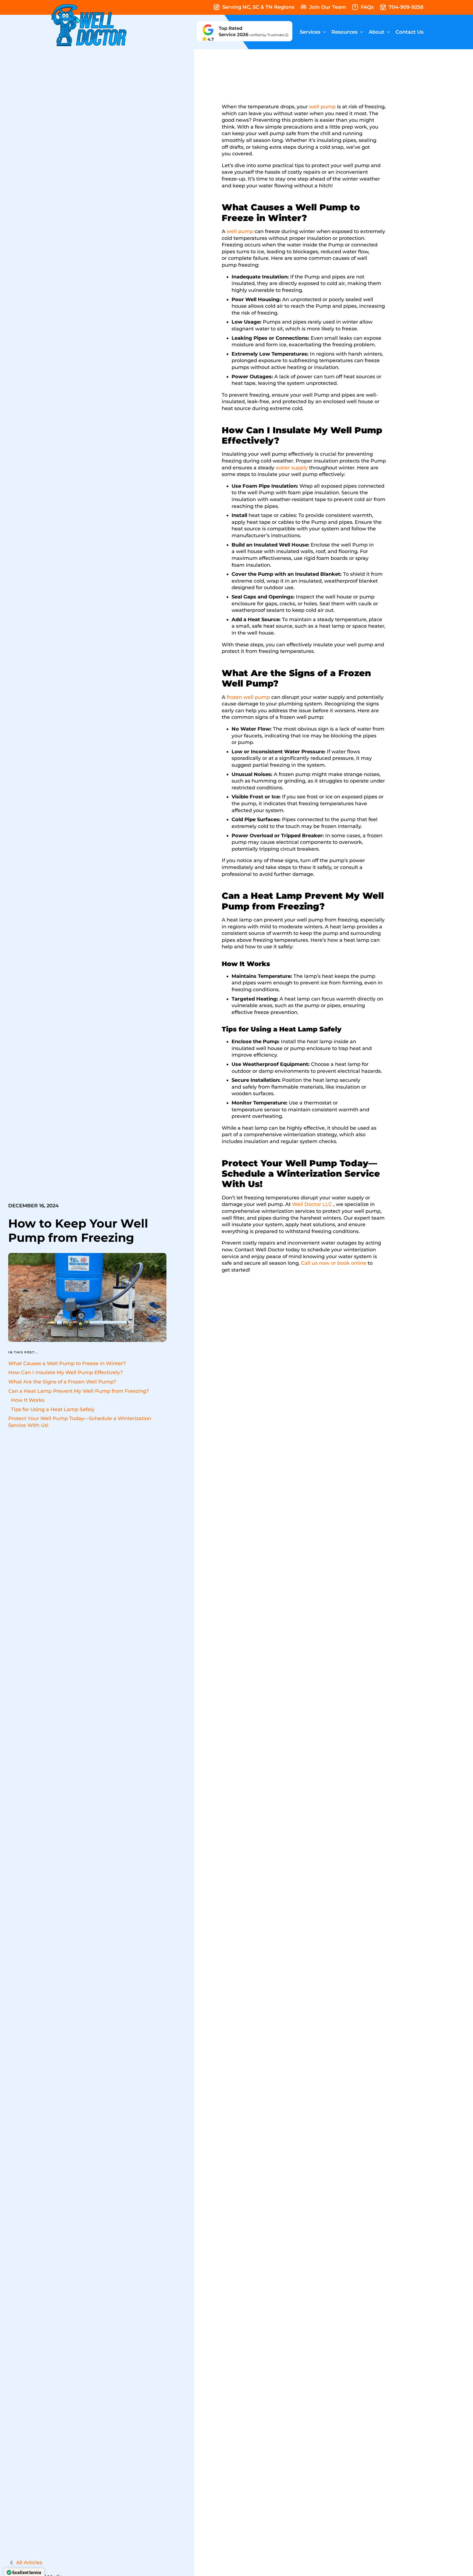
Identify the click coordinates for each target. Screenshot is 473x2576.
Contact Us (409, 32)
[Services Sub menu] (324, 32)
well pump (322, 107)
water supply (292, 468)
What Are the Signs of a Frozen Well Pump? (62, 1382)
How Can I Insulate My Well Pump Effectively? (66, 1373)
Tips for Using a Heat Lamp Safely (53, 1409)
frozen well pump (248, 697)
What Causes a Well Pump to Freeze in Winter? (67, 1363)
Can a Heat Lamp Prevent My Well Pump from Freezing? (79, 1391)
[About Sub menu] (388, 32)
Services (310, 32)
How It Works (28, 1400)
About (377, 32)
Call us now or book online (334, 1263)
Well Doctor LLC (312, 1204)
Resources (344, 32)
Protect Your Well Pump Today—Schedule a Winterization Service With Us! (80, 1422)
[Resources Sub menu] (362, 32)
